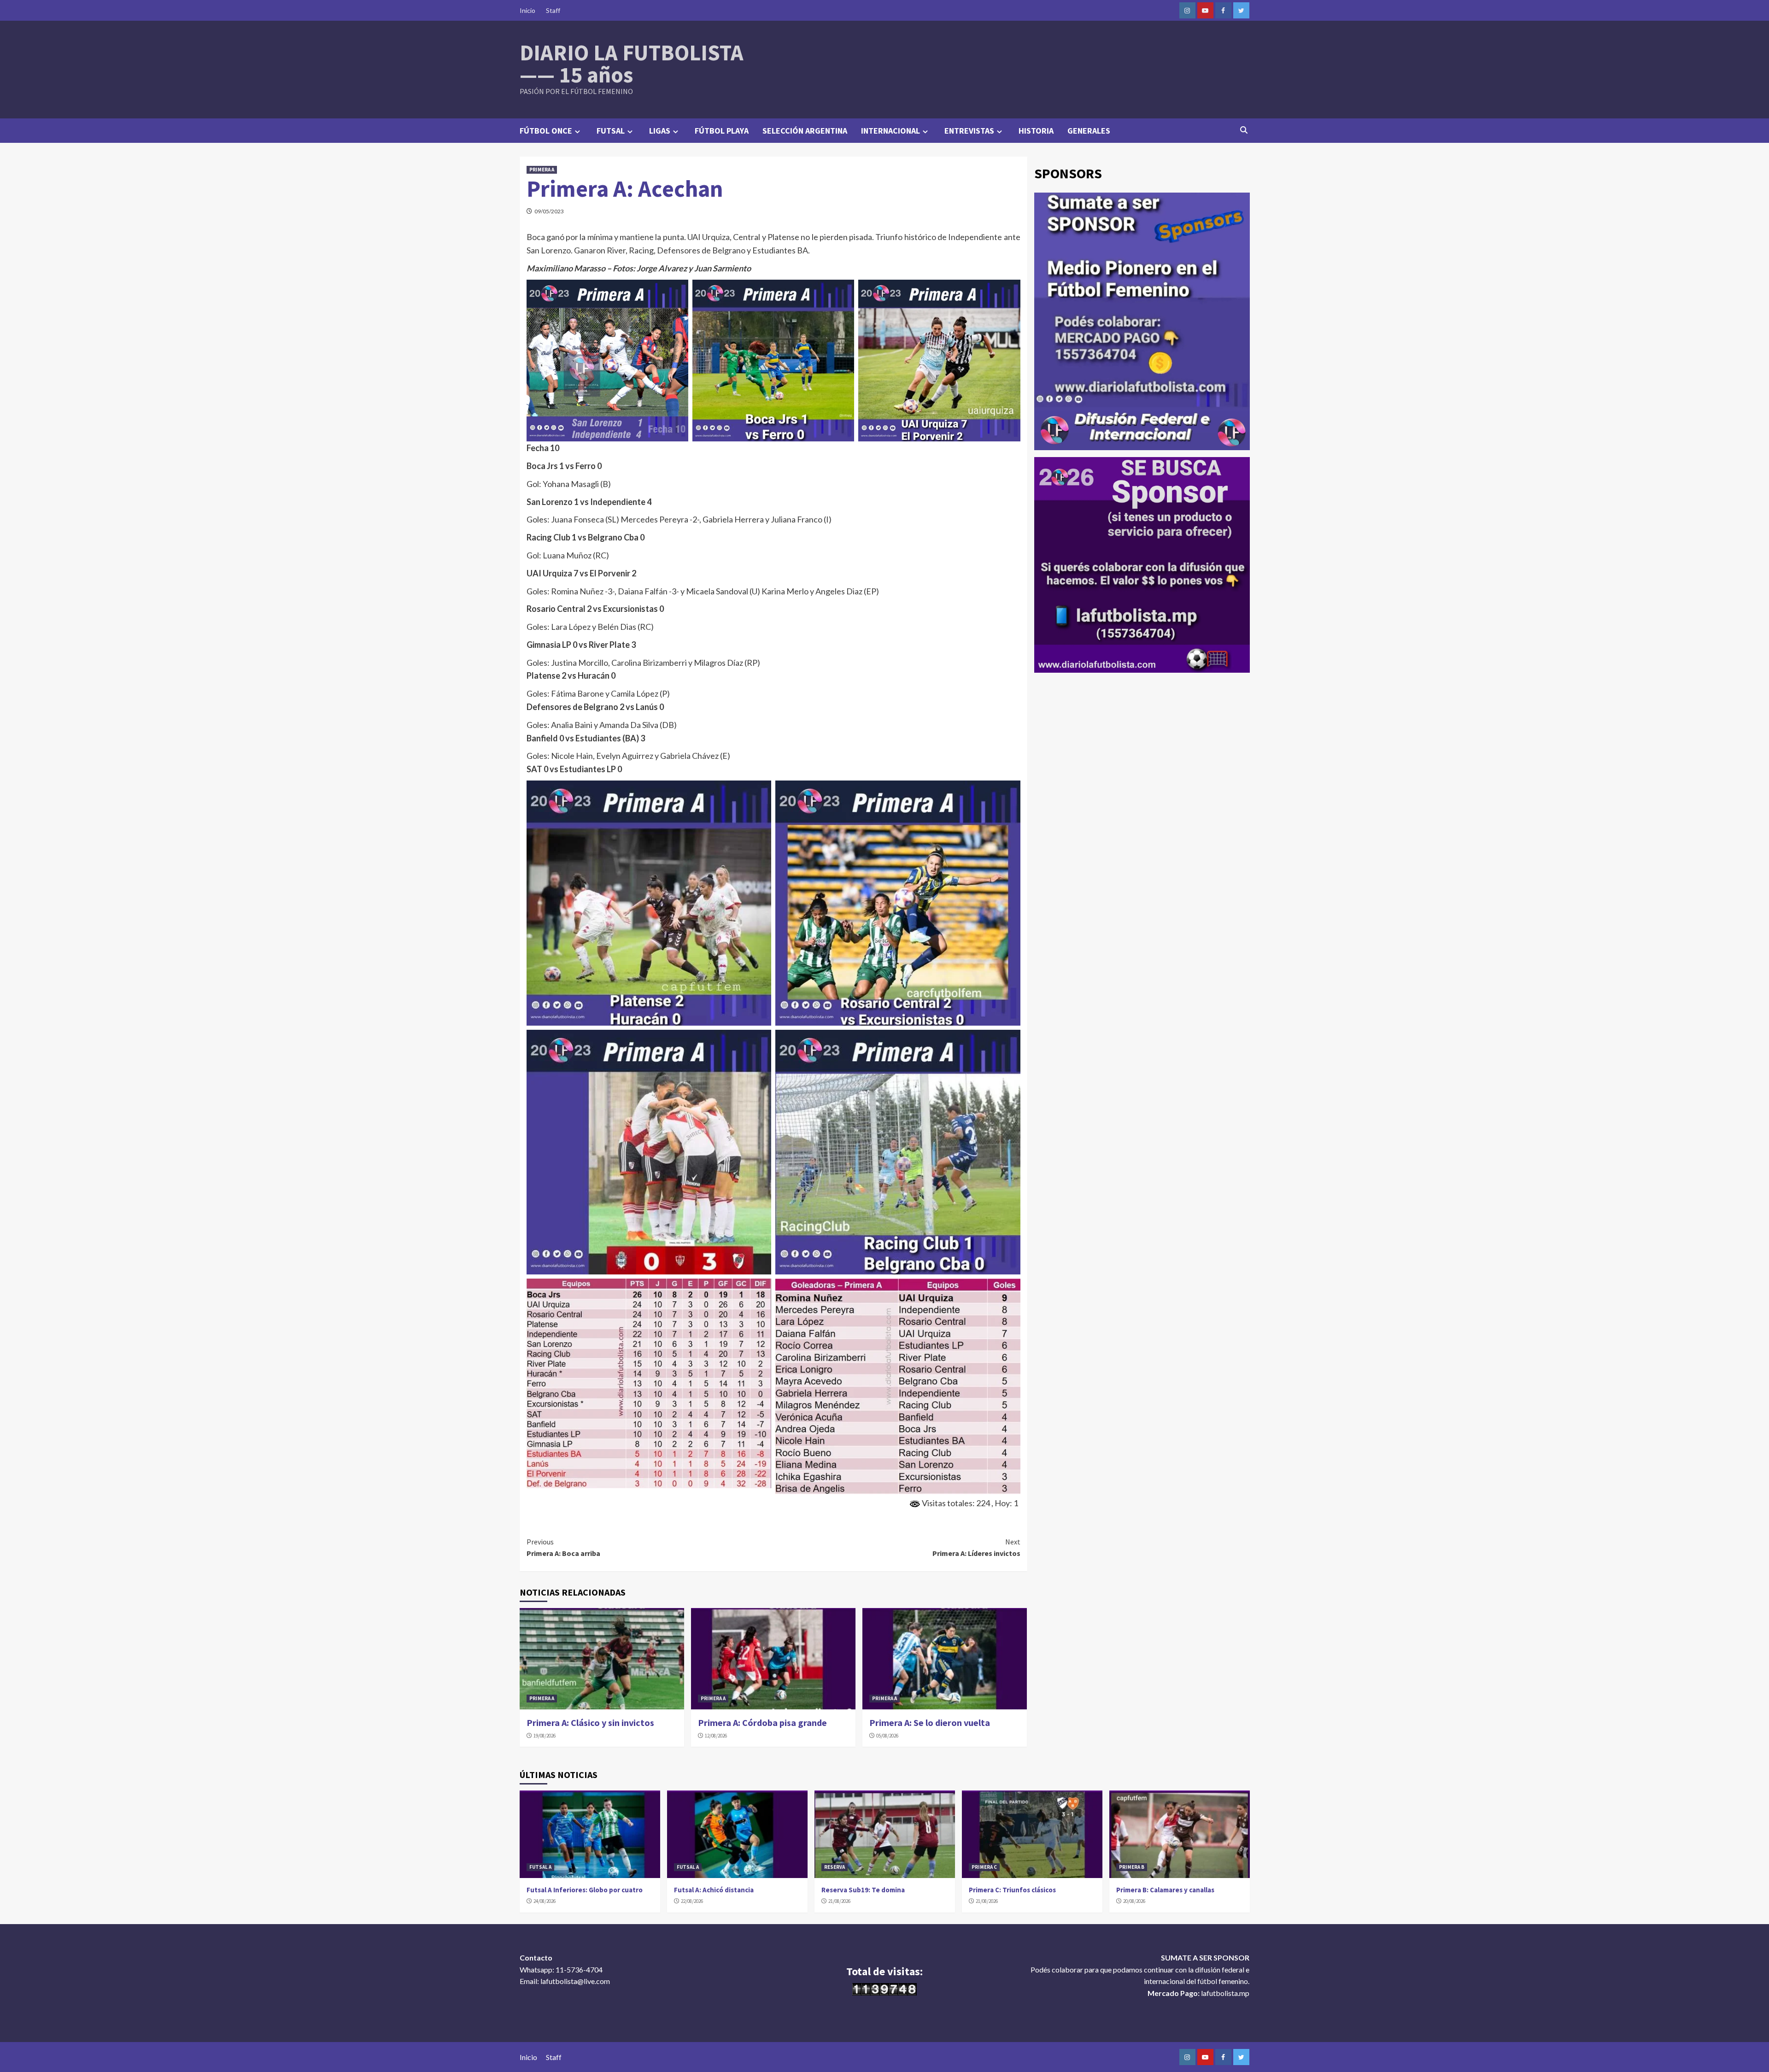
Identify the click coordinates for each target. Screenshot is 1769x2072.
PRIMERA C (984, 1867)
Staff (553, 10)
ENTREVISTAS (969, 131)
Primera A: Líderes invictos (976, 1548)
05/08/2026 (887, 1736)
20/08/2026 (1134, 1901)
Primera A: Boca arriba (563, 1548)
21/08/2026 (839, 1901)
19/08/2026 (545, 1736)
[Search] (1244, 130)
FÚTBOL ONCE (546, 131)
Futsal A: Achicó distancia (714, 1890)
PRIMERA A (542, 170)
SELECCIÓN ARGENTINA (805, 131)
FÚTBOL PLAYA (722, 131)
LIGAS (660, 131)
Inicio (527, 10)
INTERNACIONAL (890, 131)
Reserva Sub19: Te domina (863, 1890)
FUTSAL (611, 131)
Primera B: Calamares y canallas (1165, 1890)
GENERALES (1089, 131)
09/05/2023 (549, 211)
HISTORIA (1036, 131)
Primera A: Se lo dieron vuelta (930, 1723)
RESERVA (835, 1867)
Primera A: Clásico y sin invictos (590, 1723)
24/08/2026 (545, 1901)
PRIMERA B (1132, 1867)
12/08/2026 (716, 1736)
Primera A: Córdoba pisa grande (762, 1723)
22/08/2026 (692, 1901)
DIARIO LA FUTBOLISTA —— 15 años (632, 64)
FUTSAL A (540, 1867)
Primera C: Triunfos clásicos (1012, 1890)
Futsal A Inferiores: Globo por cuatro (585, 1890)
